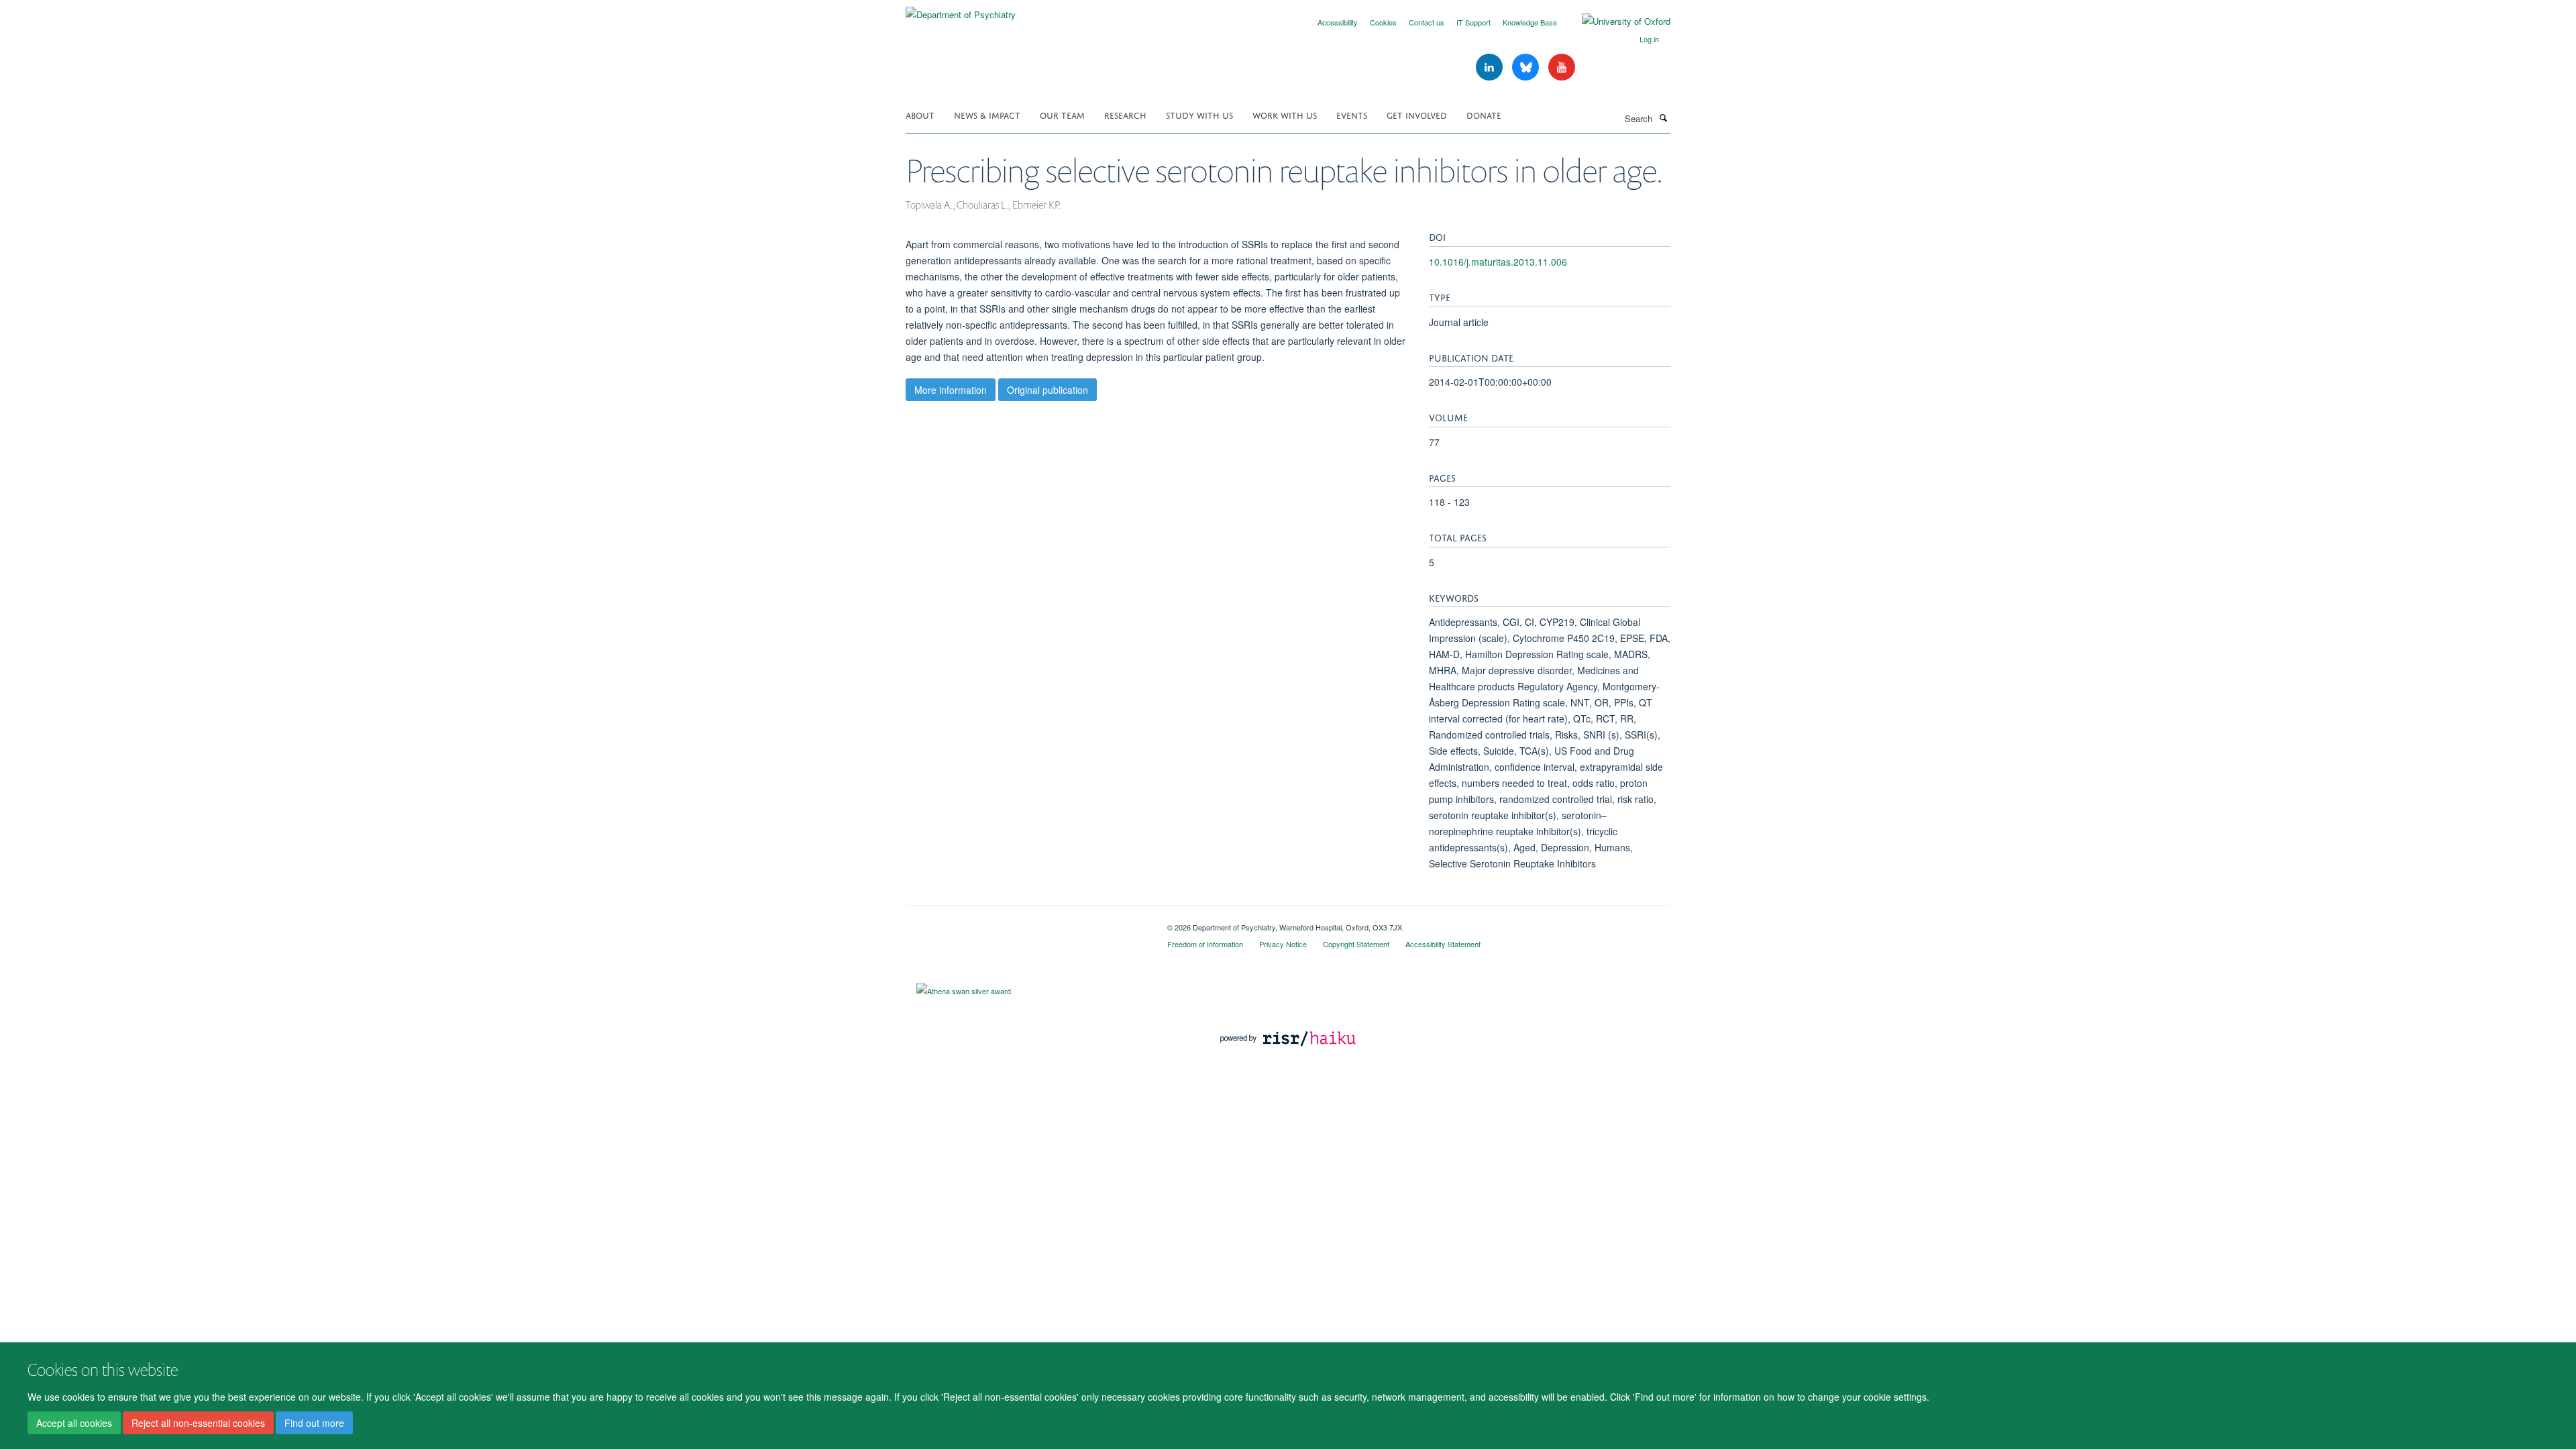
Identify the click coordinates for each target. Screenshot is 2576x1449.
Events (1352, 114)
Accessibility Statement (1443, 944)
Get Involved (1417, 114)
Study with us (1199, 114)
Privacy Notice (1283, 944)
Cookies (1383, 22)
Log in (1649, 39)
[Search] (1663, 117)
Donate (1484, 114)
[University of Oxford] (1616, 21)
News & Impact (987, 114)
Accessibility (1338, 22)
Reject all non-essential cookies (198, 1423)
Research (1125, 114)
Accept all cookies (74, 1423)
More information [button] (951, 390)
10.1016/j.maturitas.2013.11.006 (1498, 262)
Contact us (1427, 22)
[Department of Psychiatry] (961, 10)
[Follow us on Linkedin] (1491, 67)
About (920, 114)
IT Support (1473, 22)
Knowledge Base (1530, 22)
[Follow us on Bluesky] (1527, 67)
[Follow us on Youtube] (1562, 67)
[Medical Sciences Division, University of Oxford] (1026, 922)
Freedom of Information (1205, 944)
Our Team (1062, 114)
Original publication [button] (1048, 390)
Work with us (1285, 114)
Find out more (314, 1423)
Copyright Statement (1356, 944)
